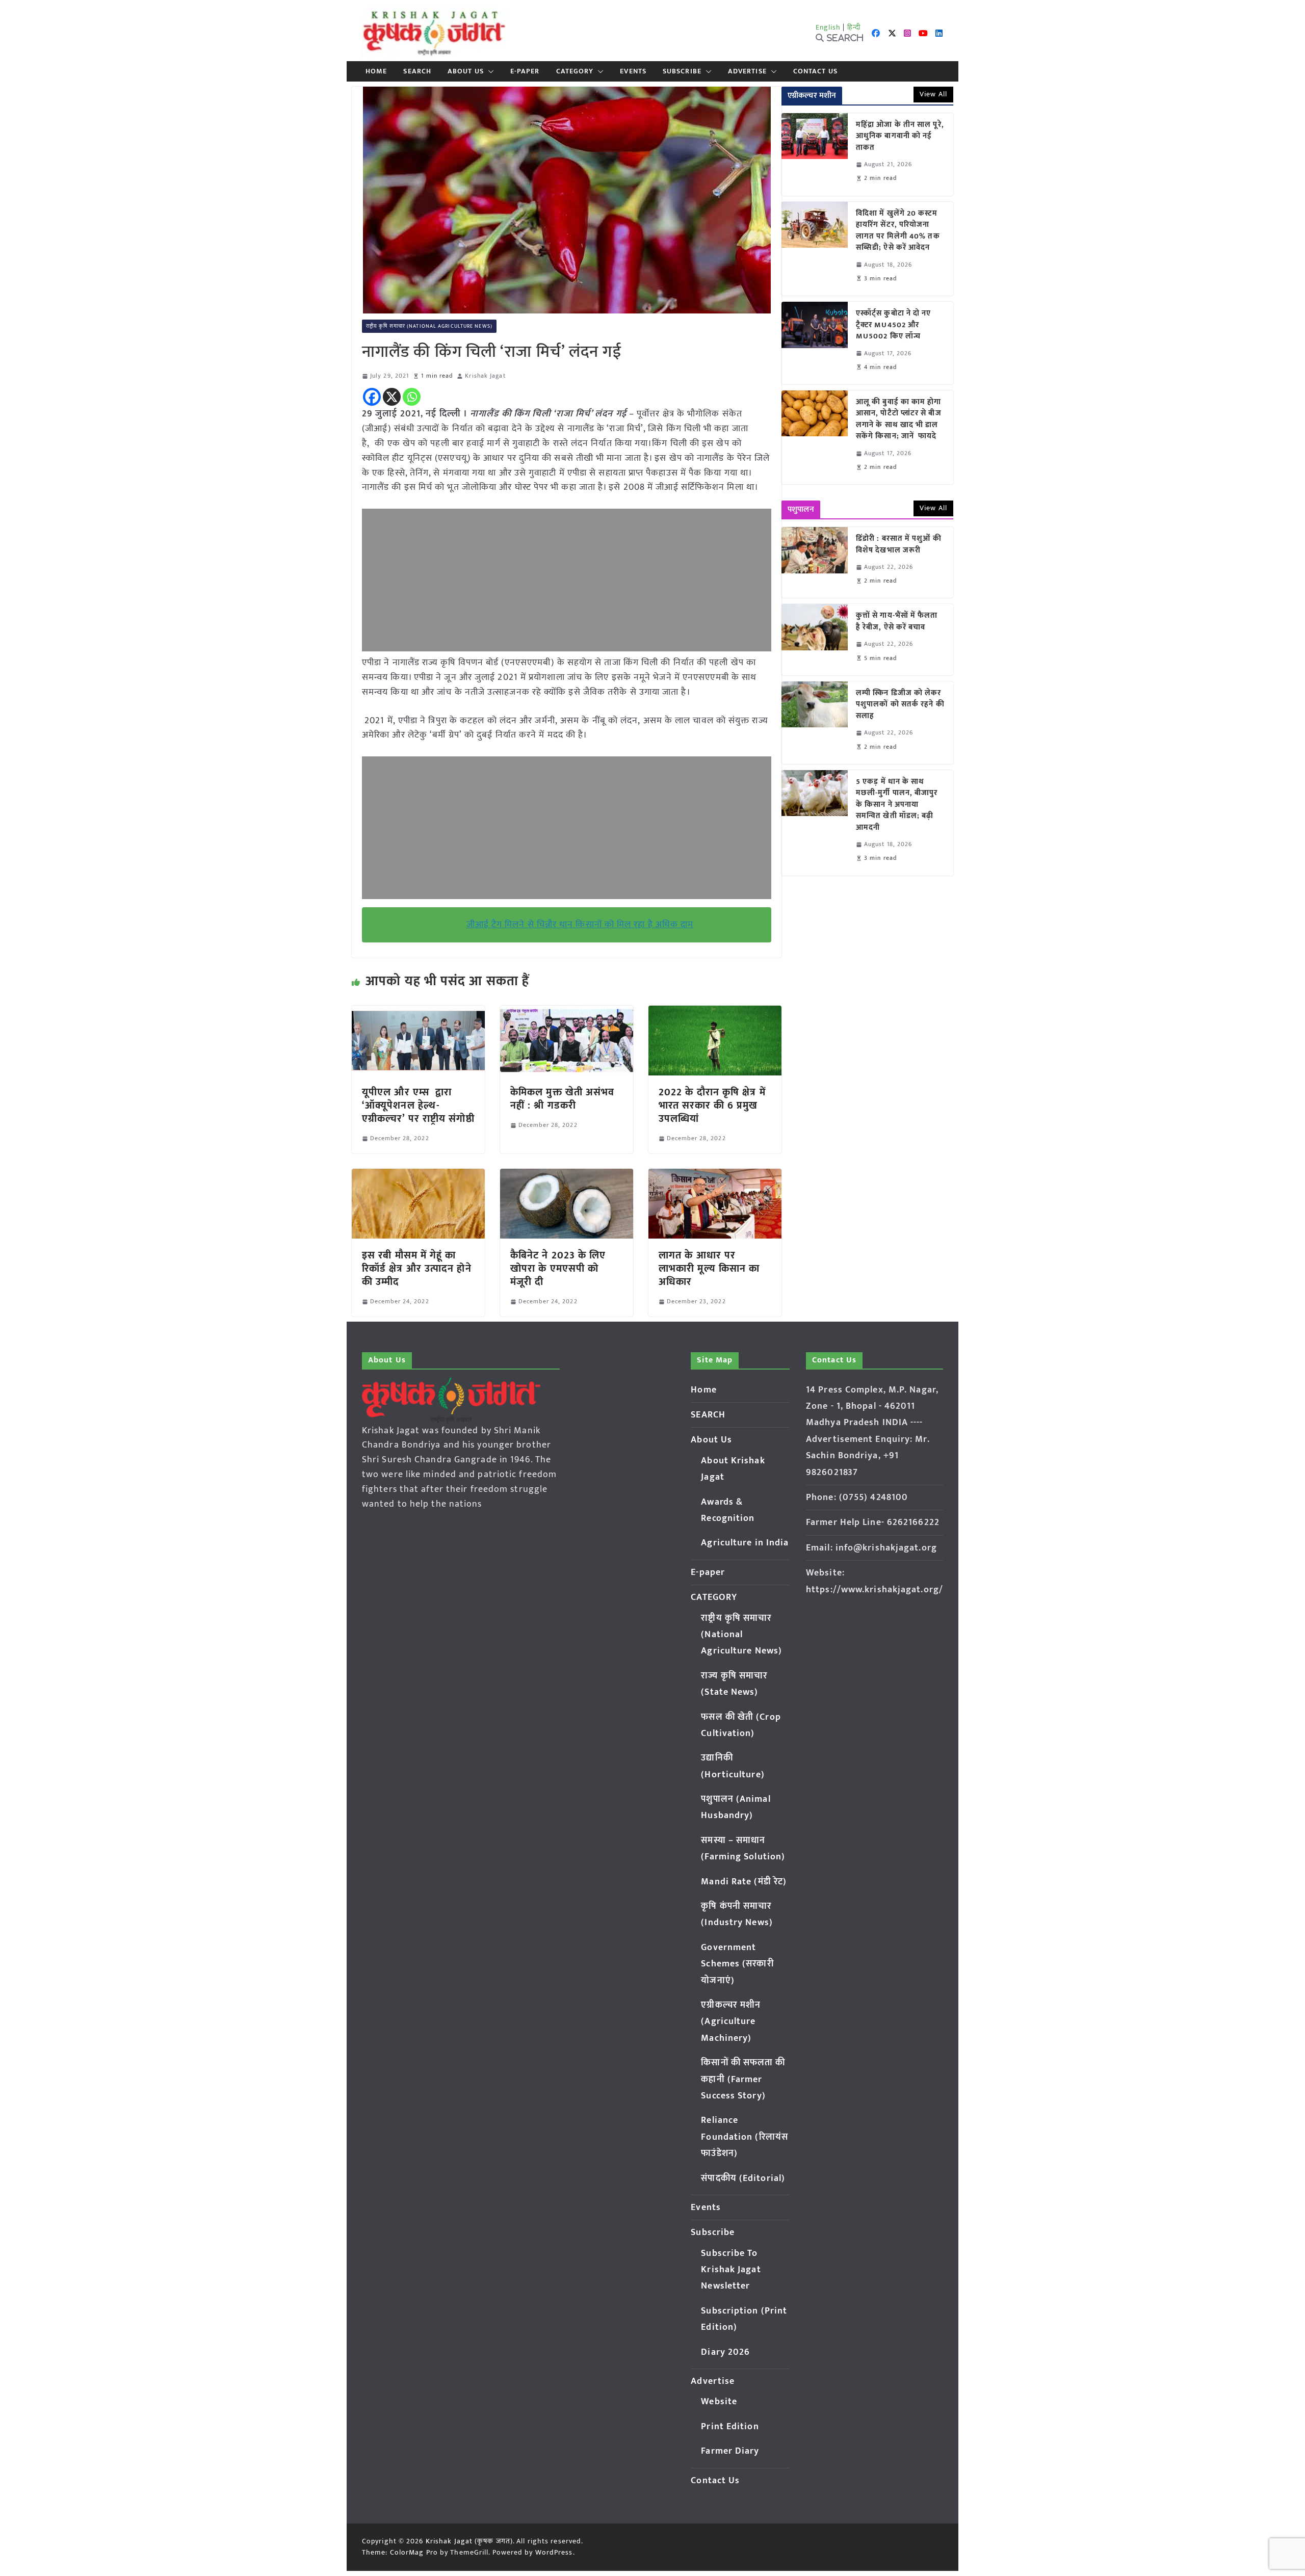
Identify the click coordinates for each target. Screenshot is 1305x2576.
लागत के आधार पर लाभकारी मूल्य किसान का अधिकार (709, 1269)
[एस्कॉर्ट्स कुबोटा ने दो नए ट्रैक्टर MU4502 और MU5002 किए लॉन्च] (815, 343)
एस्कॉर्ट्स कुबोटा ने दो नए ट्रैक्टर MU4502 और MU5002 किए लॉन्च (894, 325)
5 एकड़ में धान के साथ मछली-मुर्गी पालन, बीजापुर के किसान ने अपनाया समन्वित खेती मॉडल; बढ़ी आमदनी (897, 805)
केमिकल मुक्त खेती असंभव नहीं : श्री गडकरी (563, 1099)
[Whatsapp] (412, 397)
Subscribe (682, 71)
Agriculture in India (745, 1543)
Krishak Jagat (485, 376)
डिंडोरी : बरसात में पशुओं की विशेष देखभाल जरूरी (899, 545)
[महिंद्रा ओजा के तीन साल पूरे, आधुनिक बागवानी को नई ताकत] (815, 154)
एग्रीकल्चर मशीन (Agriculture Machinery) (731, 2022)
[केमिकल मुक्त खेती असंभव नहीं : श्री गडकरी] (567, 1013)
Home (376, 71)
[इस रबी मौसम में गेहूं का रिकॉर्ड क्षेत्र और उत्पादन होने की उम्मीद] (418, 1176)
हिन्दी (854, 27)
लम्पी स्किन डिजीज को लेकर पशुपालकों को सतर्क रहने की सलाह (900, 705)
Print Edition (730, 2427)
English (828, 27)
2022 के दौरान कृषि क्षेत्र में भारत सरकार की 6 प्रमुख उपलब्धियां (712, 1106)
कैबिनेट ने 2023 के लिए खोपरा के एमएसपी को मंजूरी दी (558, 1269)
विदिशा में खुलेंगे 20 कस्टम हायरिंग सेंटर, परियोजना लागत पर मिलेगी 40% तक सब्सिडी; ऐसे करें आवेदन (898, 231)
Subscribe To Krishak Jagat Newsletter (731, 2270)
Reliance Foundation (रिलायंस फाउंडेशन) (745, 2137)
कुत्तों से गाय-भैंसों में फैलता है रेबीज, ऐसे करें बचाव (897, 622)
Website (719, 2402)
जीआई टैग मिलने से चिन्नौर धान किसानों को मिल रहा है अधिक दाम (580, 925)
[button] (489, 71)
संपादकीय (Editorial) (743, 2178)
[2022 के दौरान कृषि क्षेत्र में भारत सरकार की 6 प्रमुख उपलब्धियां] (715, 1013)
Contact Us (815, 71)
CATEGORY (575, 71)
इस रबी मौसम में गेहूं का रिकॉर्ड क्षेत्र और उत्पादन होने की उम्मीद (417, 1269)
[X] (392, 397)
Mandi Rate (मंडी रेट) (744, 1882)
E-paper (525, 71)
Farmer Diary (730, 2451)
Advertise (747, 71)
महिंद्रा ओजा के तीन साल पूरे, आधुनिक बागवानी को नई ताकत (900, 137)
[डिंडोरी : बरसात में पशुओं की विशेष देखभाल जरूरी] (815, 562)
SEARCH (417, 71)
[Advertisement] (567, 580)
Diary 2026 (725, 2352)
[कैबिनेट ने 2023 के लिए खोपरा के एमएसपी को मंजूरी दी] (567, 1176)
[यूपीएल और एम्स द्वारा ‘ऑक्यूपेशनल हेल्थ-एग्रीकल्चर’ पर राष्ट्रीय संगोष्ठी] (418, 1013)
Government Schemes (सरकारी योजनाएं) (737, 1964)
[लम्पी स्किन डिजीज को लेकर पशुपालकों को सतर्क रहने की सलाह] (815, 723)
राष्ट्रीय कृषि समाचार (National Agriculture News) (429, 326)
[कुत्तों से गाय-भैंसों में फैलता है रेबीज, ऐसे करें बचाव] (815, 639)
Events (633, 71)
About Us (466, 71)
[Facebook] (372, 397)
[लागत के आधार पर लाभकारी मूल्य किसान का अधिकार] (715, 1176)
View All (933, 94)
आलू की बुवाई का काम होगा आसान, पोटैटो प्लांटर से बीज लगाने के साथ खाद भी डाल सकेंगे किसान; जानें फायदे (899, 419)
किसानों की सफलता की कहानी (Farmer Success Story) (743, 2079)
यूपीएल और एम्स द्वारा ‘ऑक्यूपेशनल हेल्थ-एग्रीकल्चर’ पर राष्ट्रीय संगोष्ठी (418, 1106)
